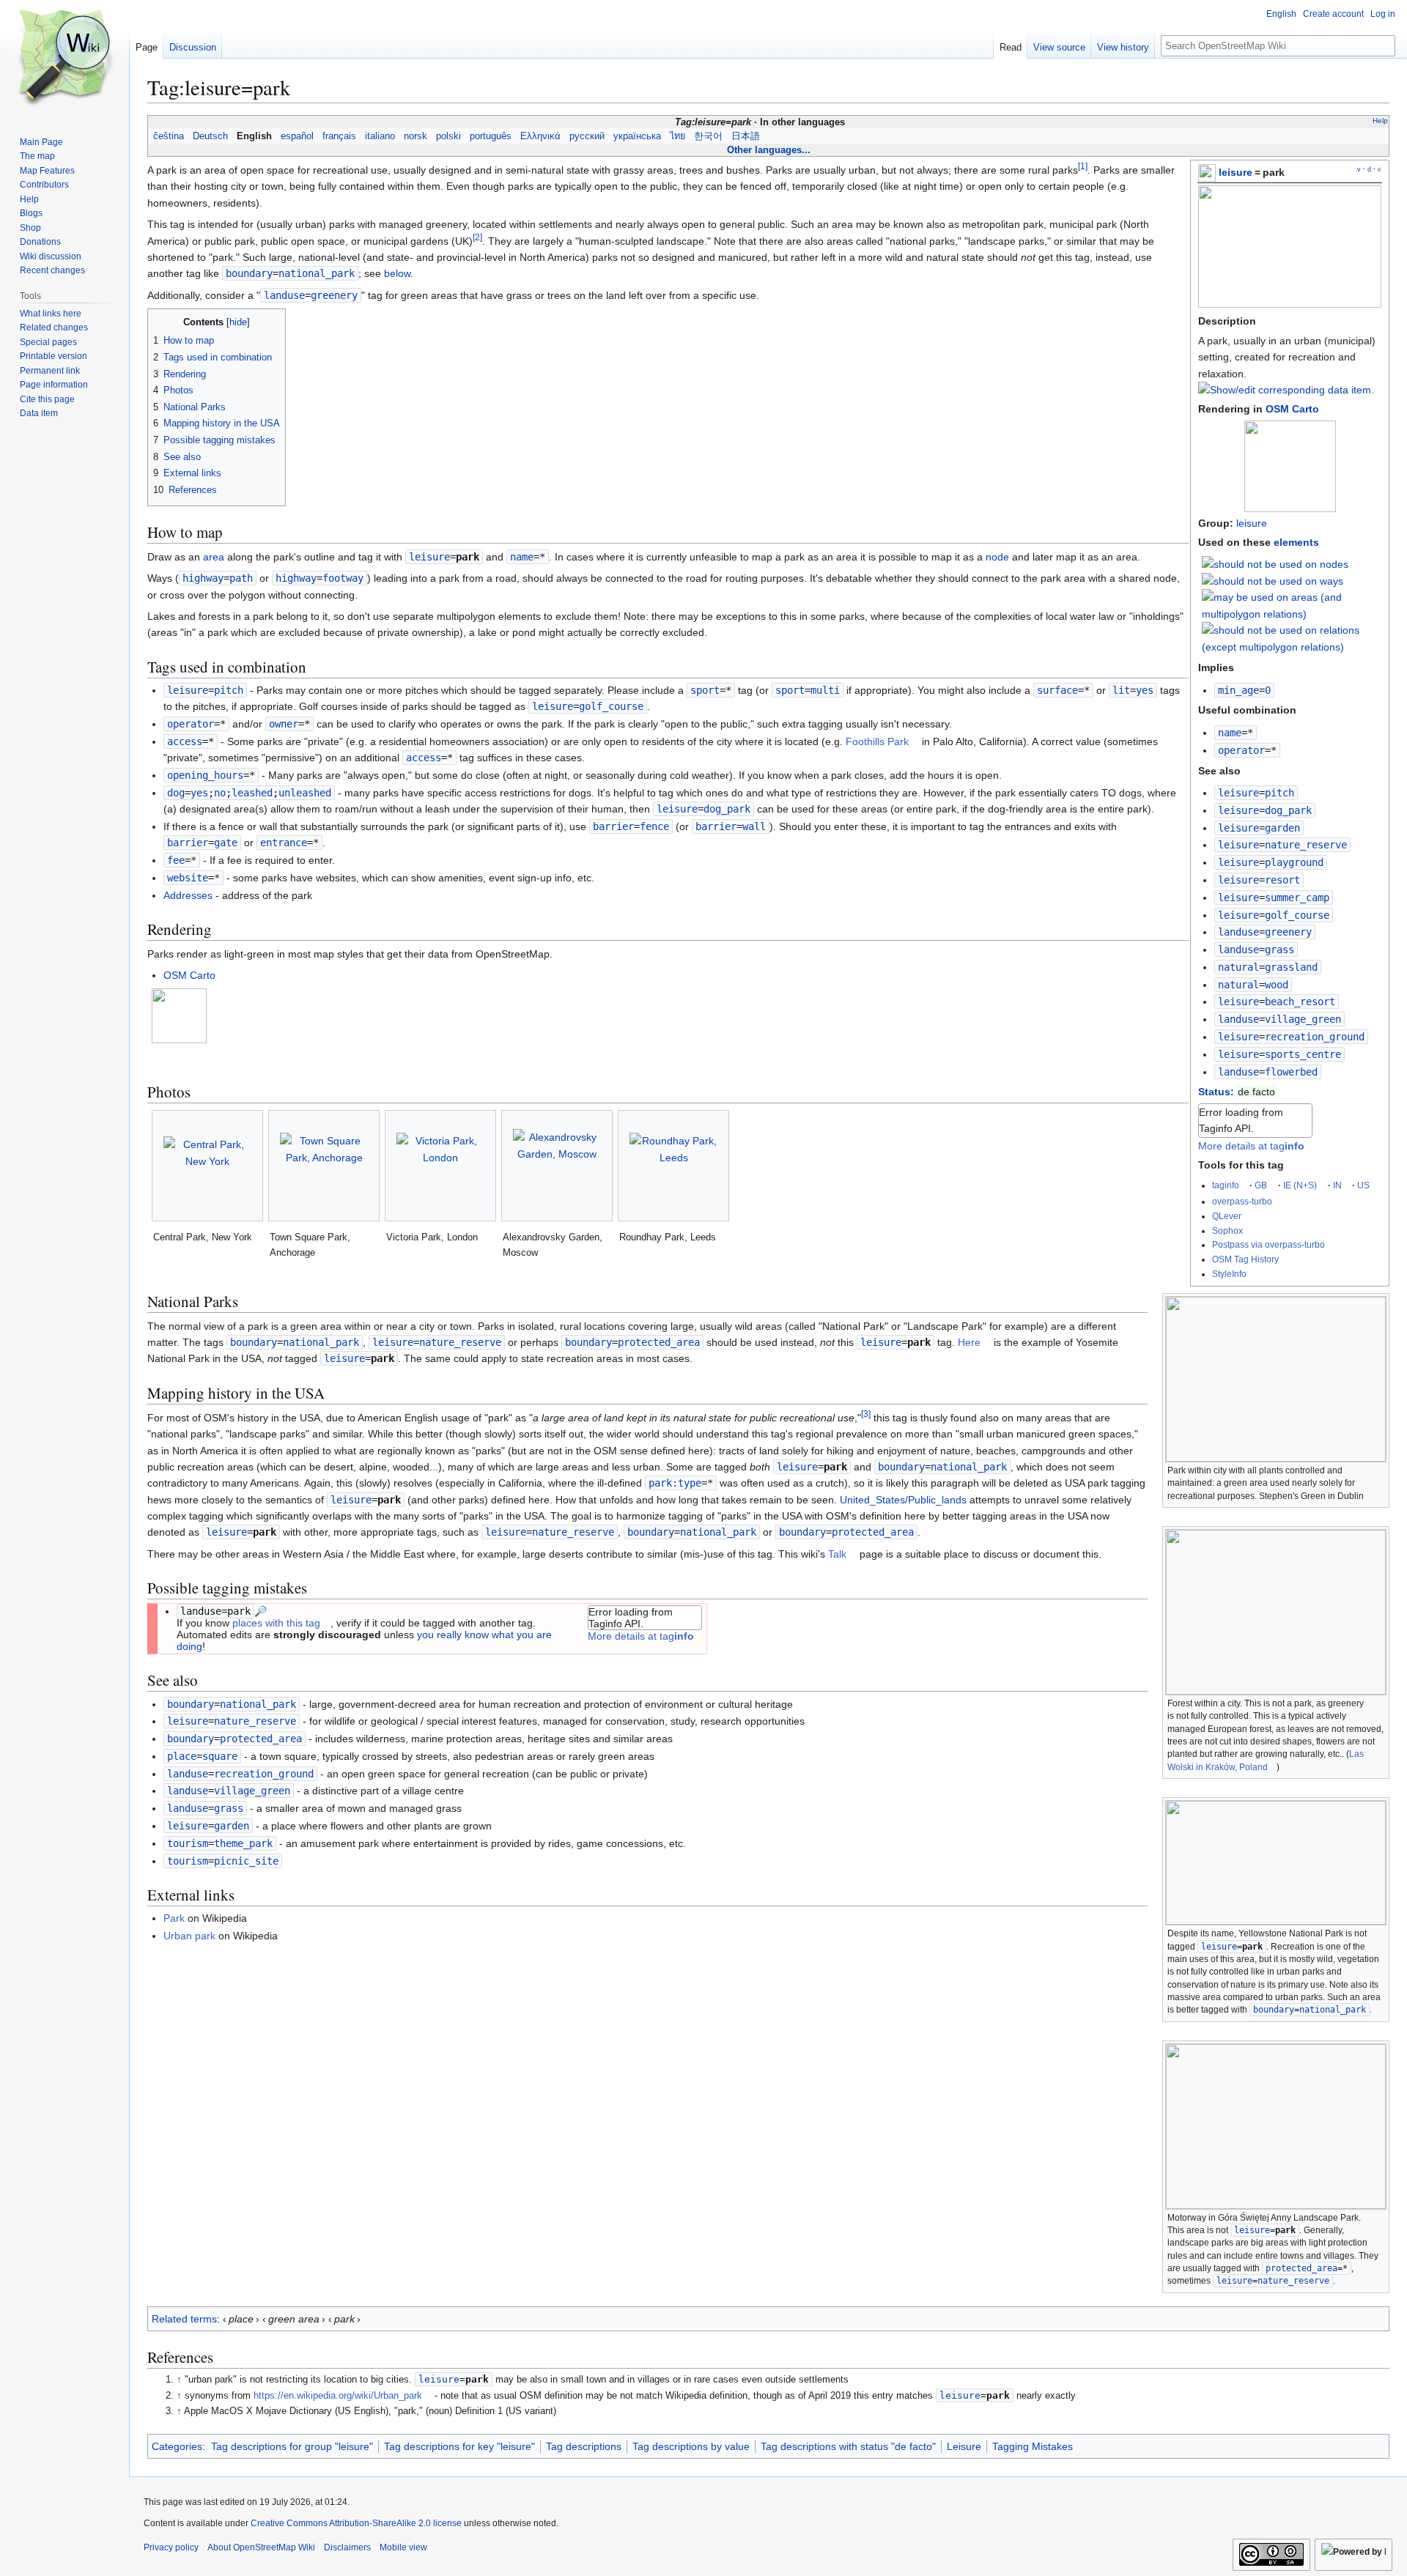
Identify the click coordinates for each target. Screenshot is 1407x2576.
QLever (1227, 1216)
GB (1261, 1185)
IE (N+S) (1300, 1185)
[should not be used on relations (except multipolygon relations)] (1292, 637)
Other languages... (769, 150)
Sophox (1227, 1230)
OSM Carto (1292, 409)
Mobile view (403, 2547)
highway (203, 578)
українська (637, 136)
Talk (837, 1554)
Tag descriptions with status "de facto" (848, 2446)
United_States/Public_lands (903, 1500)
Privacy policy (171, 2547)
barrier (613, 826)
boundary (249, 273)
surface (1057, 690)
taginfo (1226, 1185)
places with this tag (276, 1623)
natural (1238, 967)
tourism (188, 1843)
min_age (1238, 690)
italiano (380, 136)
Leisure (964, 2446)
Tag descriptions (584, 2446)
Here (969, 1342)
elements (1296, 542)
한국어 (708, 136)
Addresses (188, 895)
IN (1337, 1185)
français (339, 136)
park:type (675, 1483)
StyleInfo (1229, 1274)
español (297, 136)
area (214, 557)
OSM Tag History (1245, 1259)
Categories (177, 2446)
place (182, 1756)
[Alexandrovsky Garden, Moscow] (557, 1166)
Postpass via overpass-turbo (1268, 1244)
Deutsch (210, 136)
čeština (169, 136)
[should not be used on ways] (1273, 580)
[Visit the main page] (64, 59)
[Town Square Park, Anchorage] (324, 1166)
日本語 (746, 136)
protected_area (1301, 2268)
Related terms (184, 2319)
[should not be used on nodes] (1275, 563)
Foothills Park (877, 741)
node (997, 557)
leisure (1236, 172)
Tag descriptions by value (691, 2446)
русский (587, 136)
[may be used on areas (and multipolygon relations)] (1292, 605)
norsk (416, 136)
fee (176, 860)
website (188, 878)
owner (284, 724)
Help (1380, 121)
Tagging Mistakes (1033, 2446)
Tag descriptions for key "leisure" (459, 2446)
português (491, 136)
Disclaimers (347, 2547)
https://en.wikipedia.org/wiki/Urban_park (338, 2396)
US (1363, 1185)
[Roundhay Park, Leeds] (673, 1166)
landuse (1238, 932)
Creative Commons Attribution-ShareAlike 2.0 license (356, 2523)
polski (448, 136)
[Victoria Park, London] (440, 1166)
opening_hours (205, 775)
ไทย (677, 136)
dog (176, 793)
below (397, 273)
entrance (284, 843)
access (185, 741)
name (1230, 733)
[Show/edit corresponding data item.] (1286, 390)
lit (1121, 690)
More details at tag (1251, 1146)
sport (705, 690)
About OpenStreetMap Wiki (261, 2547)
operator (1241, 750)
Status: (1216, 1092)
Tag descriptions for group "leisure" (292, 2446)
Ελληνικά (540, 136)
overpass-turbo (1242, 1201)
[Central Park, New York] (207, 1166)
